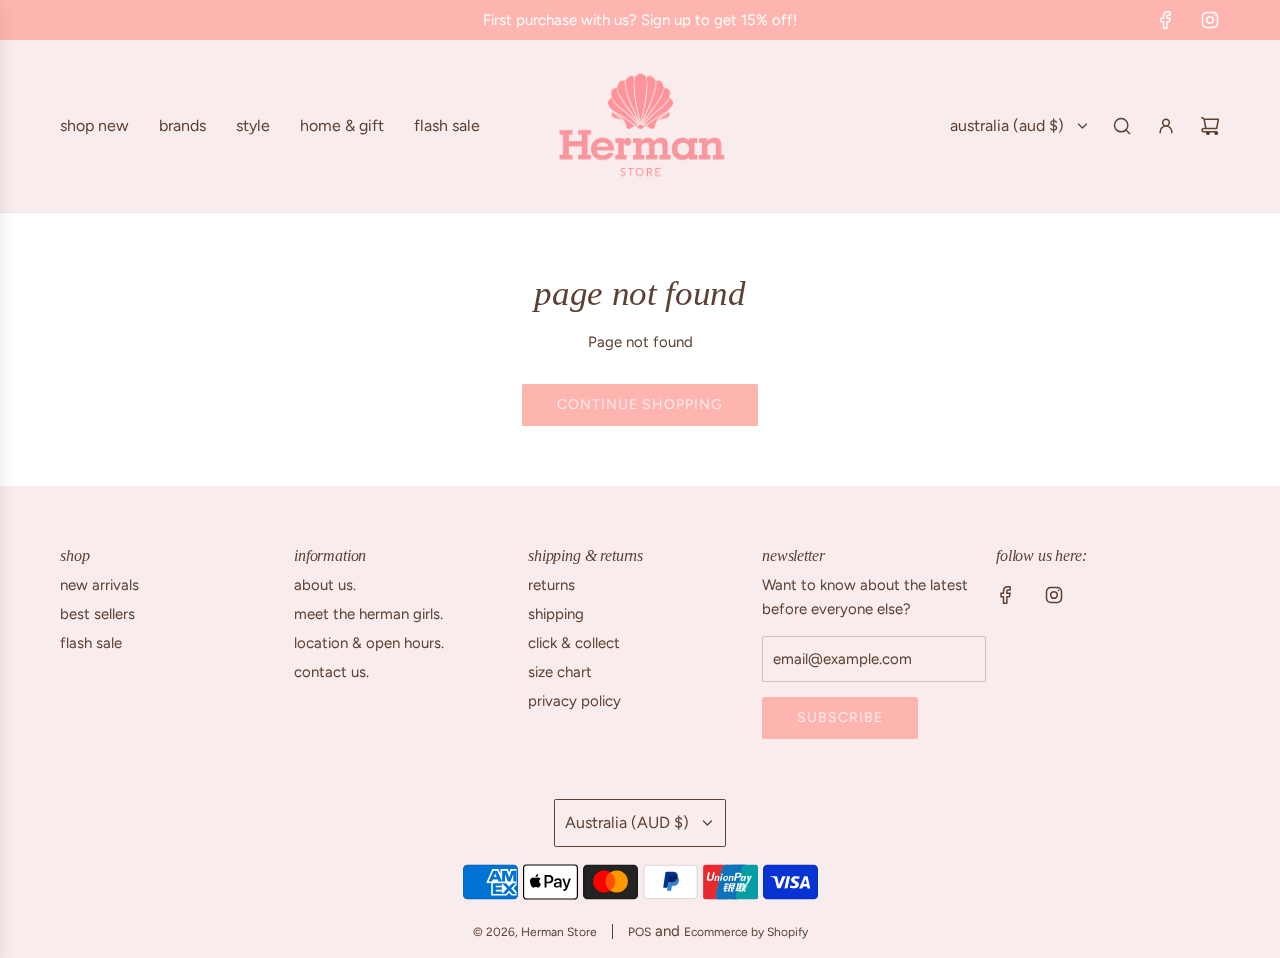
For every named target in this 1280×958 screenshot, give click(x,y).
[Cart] (1210, 126)
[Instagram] (1210, 20)
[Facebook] (1166, 20)
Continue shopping (640, 404)
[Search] (1122, 126)
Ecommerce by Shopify (746, 932)
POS (639, 932)
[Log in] (1166, 126)
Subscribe (840, 717)
